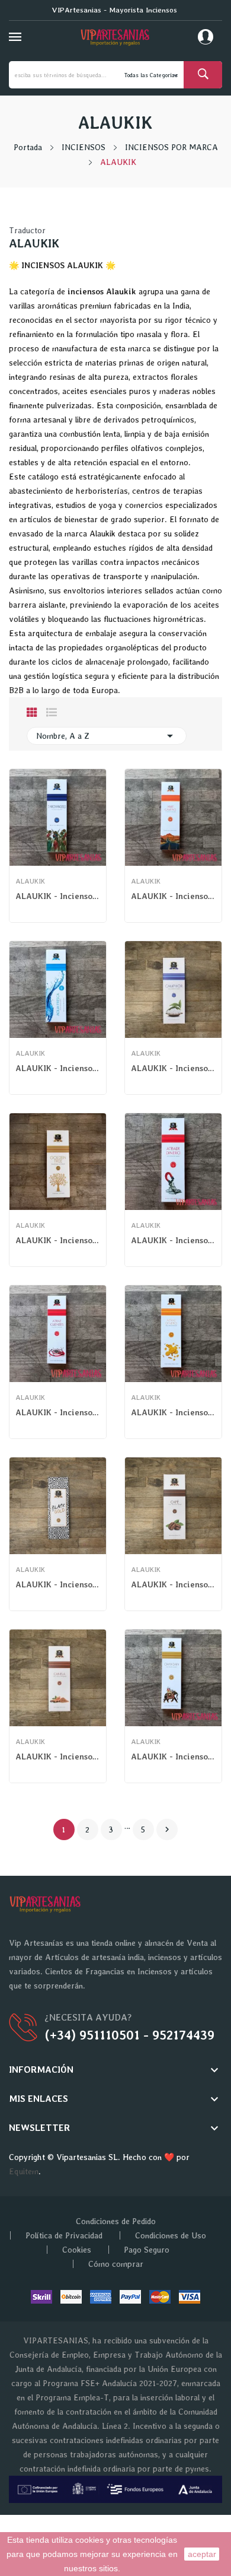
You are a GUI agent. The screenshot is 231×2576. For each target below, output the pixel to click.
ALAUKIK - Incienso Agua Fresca (58, 1068)
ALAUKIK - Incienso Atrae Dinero (173, 1412)
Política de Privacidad (64, 2235)
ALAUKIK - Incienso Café (173, 1584)
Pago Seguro (147, 2250)
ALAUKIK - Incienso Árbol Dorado (58, 1240)
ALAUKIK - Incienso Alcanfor (173, 1068)
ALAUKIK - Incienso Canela (58, 1756)
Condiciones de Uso (171, 2235)
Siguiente (167, 1829)
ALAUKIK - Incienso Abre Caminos (173, 896)
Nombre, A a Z (107, 736)
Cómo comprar (116, 2264)
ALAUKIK (30, 881)
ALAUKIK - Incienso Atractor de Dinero (173, 1240)
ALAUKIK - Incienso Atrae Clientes (58, 1412)
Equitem (24, 2171)
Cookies (77, 2250)
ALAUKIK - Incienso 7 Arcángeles (58, 896)
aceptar (202, 2554)
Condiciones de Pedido (116, 2221)
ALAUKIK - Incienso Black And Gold (58, 1584)
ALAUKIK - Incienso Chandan (173, 1756)
